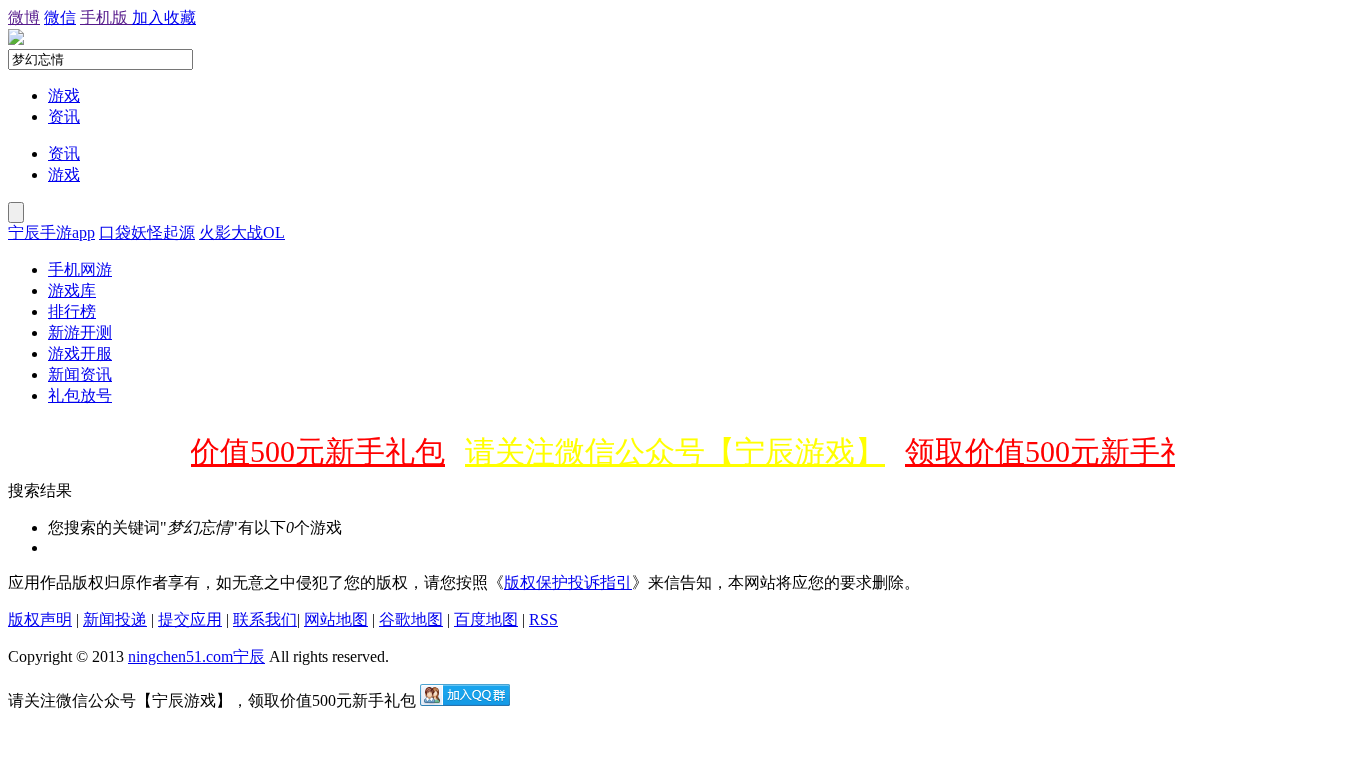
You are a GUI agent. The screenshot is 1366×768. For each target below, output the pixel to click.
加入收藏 (164, 17)
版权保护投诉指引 (568, 582)
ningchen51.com (180, 656)
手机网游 (80, 269)
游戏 (64, 95)
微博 (24, 17)
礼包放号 (80, 395)
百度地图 (486, 619)
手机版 (106, 17)
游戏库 (72, 290)
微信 (60, 17)
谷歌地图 (411, 619)
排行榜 (72, 311)
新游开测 (80, 332)
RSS (543, 619)
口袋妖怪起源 (147, 232)
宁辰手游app (51, 232)
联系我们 (265, 619)
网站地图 (336, 619)
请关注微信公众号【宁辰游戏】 (668, 451)
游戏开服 (80, 353)
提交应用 (190, 619)
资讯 (64, 116)
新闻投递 (115, 619)
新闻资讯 (80, 374)
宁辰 (249, 656)
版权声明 (40, 619)
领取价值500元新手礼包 (280, 451)
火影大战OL (242, 232)
